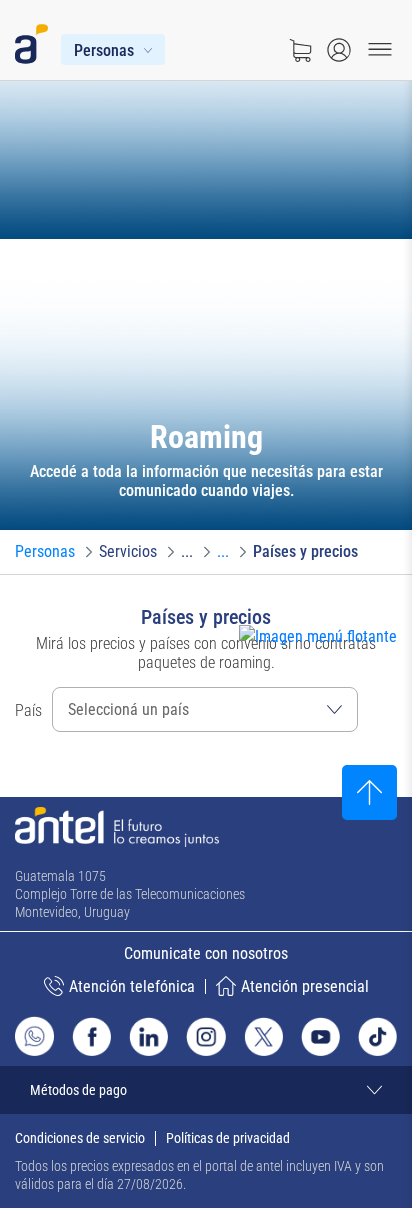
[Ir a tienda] (300, 50)
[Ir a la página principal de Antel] (117, 827)
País (28, 710)
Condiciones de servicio (80, 1138)
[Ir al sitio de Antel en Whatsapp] (34, 1036)
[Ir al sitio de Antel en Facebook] (91, 1036)
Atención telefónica (132, 986)
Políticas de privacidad (228, 1138)
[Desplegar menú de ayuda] (348, 673)
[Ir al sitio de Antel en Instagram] (205, 1036)
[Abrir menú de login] (339, 50)
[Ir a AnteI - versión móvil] (35, 40)
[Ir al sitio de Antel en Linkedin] (148, 1036)
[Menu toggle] (380, 50)
